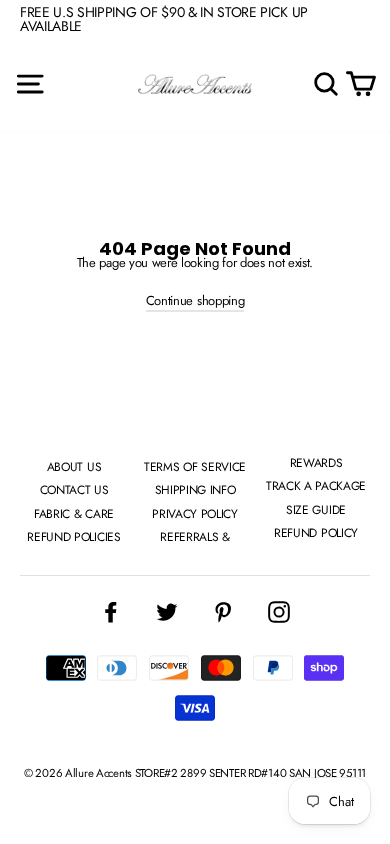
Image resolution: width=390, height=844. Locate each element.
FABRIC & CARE (74, 514)
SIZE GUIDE (316, 510)
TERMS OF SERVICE (195, 467)
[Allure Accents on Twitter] (167, 612)
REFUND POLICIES (73, 537)
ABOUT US (74, 467)
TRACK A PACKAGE (316, 486)
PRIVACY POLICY (194, 514)
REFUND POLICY (316, 533)
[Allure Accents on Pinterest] (223, 612)
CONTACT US (74, 490)
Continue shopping (195, 300)
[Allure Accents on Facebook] (111, 612)
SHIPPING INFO (195, 490)
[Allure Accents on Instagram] (279, 612)
